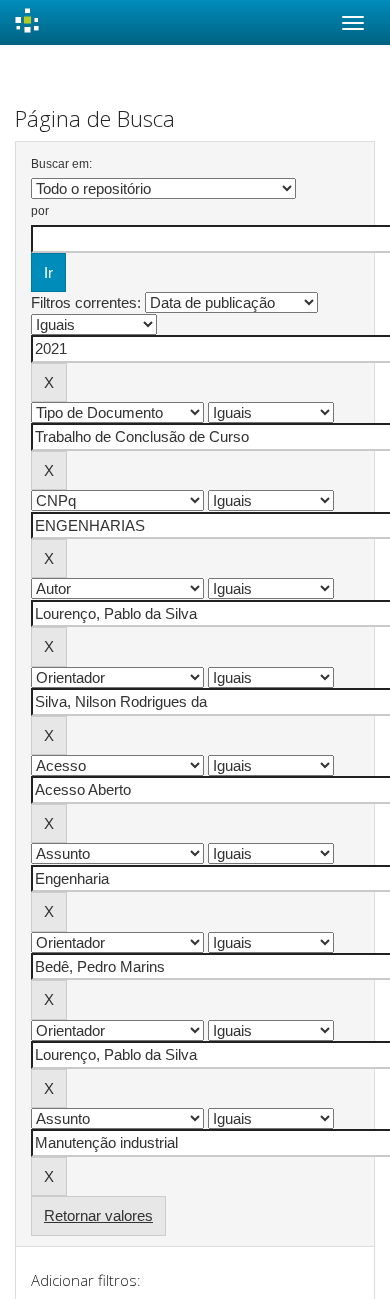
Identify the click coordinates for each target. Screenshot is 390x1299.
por (40, 211)
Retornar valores (98, 1215)
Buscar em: (61, 164)
